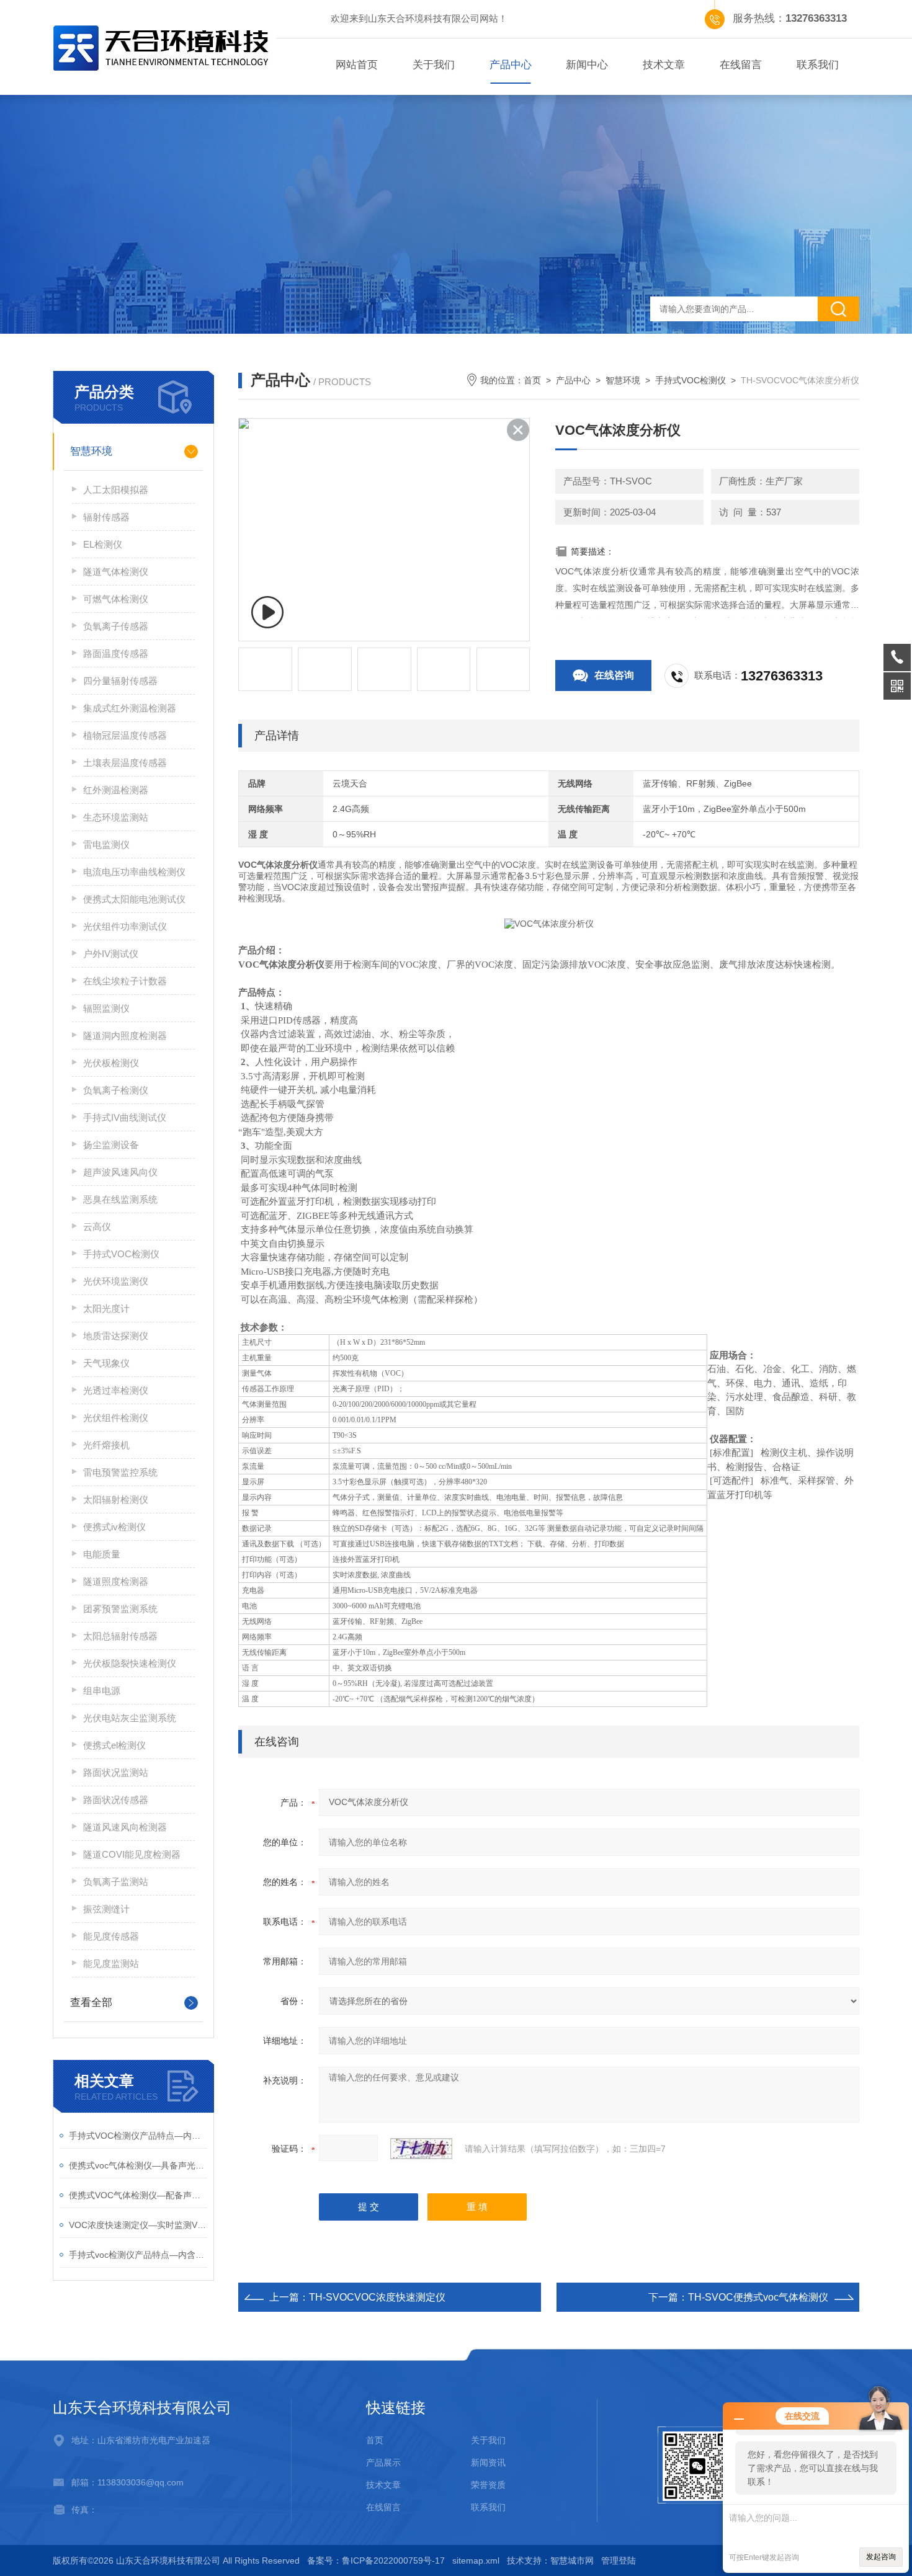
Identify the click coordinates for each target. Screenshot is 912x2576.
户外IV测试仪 (111, 954)
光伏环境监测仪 (116, 1281)
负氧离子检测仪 (116, 1090)
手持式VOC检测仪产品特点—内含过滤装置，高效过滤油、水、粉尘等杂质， (138, 2136)
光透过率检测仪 (116, 1390)
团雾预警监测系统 (120, 1609)
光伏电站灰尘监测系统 (130, 1718)
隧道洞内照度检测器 (125, 1036)
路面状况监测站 (116, 1772)
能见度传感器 (111, 1936)
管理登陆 (619, 2560)
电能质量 (102, 1554)
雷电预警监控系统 (120, 1472)
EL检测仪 (103, 544)
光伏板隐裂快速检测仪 (130, 1663)
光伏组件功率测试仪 (125, 926)
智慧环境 (91, 451)
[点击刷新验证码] (421, 2149)
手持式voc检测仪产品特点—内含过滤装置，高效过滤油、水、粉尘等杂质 (138, 2255)
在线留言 (741, 65)
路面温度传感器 (116, 653)
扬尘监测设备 (111, 1145)
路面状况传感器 (116, 1800)
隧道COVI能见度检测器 (132, 1854)
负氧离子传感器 (116, 626)
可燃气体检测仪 (116, 599)
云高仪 (97, 1227)
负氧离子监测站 (116, 1882)
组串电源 (102, 1691)
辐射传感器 (106, 517)
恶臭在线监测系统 (120, 1199)
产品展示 (383, 2462)
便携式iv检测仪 (114, 1527)
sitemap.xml (476, 2560)
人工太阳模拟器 (116, 490)
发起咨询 (881, 2557)
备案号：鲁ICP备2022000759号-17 (376, 2560)
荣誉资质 (488, 2485)
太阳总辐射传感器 (120, 1636)
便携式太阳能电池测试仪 (134, 899)
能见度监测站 (111, 1963)
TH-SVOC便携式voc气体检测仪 (758, 2297)
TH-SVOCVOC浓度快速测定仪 (377, 2297)
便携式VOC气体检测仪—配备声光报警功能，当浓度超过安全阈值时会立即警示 (138, 2195)
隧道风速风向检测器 (125, 1827)
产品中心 (511, 65)
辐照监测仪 (106, 1008)
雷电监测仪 (106, 845)
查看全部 (91, 2003)
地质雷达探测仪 (116, 1336)
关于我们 (434, 65)
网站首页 (357, 65)
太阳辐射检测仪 (116, 1500)
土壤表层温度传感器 (125, 763)
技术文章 (664, 65)
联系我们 (818, 65)
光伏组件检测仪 (116, 1418)
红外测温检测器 (116, 790)
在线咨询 (614, 675)
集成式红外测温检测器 (130, 708)
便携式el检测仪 (114, 1745)
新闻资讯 (488, 2462)
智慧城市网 (572, 2560)
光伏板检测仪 (111, 1063)
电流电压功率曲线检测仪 (134, 872)
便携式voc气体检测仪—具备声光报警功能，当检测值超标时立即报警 (138, 2165)
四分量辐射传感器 (120, 681)
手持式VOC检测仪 (121, 1254)
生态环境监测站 (116, 817)
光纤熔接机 (106, 1445)
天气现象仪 (106, 1363)
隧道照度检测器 (116, 1581)
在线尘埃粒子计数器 (125, 981)
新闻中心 (587, 65)
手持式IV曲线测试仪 (125, 1117)
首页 (532, 380)
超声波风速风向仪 (120, 1172)
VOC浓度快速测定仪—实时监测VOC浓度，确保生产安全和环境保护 (138, 2225)
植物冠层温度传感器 (125, 735)
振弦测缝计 (106, 1909)
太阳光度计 (106, 1308)
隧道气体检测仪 (116, 572)
